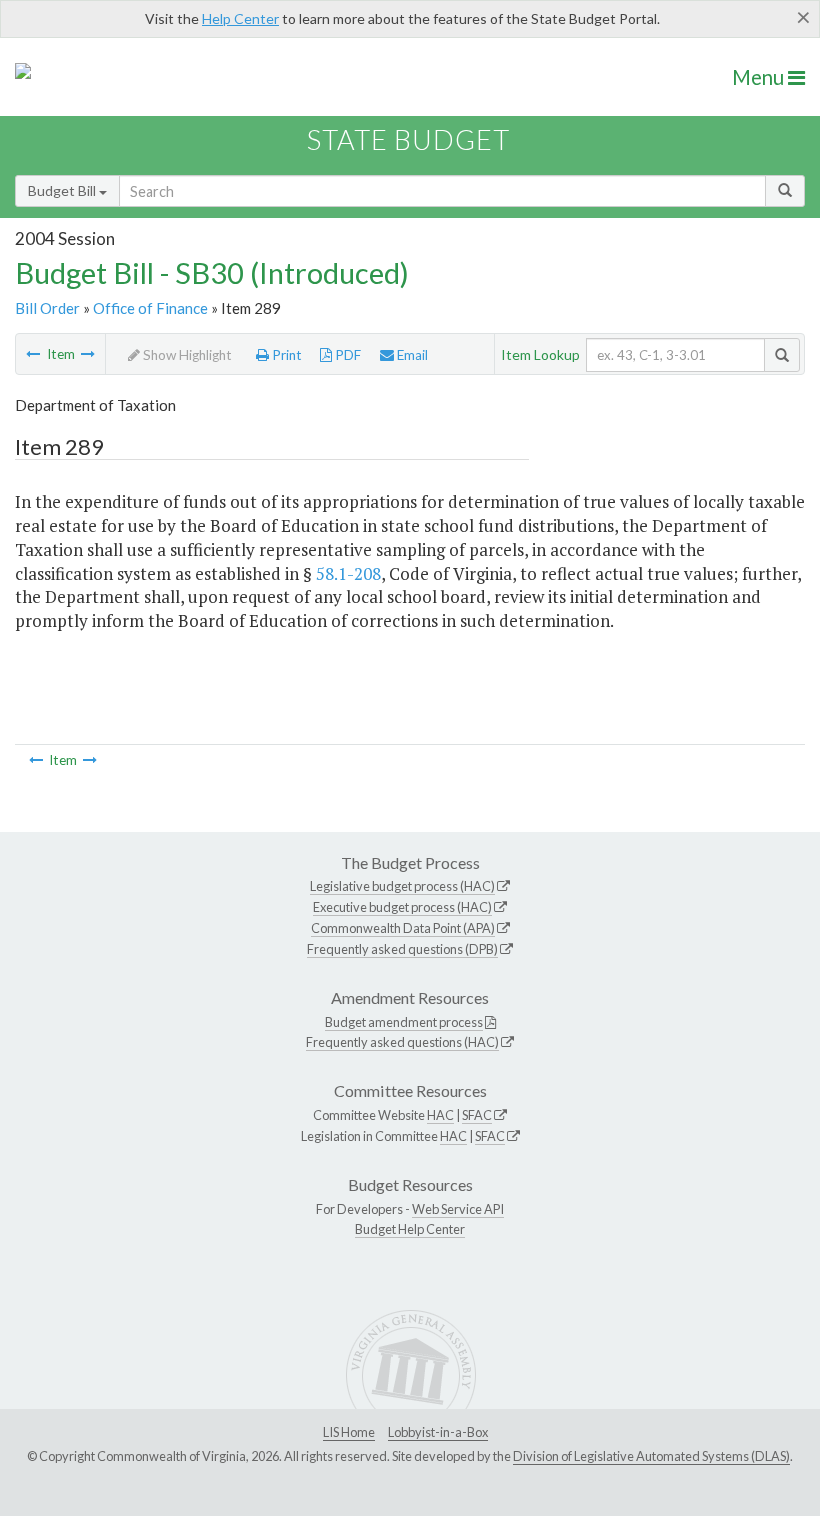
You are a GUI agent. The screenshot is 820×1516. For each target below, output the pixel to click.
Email (411, 355)
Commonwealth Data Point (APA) (403, 928)
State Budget (408, 139)
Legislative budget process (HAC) (402, 886)
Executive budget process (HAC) (402, 907)
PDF (346, 355)
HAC (440, 1115)
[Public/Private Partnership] (33, 354)
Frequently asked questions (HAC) (402, 1042)
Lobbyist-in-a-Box (438, 1432)
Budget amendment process (404, 1022)
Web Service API (458, 1209)
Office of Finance (150, 308)
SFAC (477, 1115)
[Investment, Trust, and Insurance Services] (88, 354)
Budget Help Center (410, 1229)
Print (285, 355)
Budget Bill (63, 190)
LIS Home (349, 1432)
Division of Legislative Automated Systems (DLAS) (651, 1456)
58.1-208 (348, 573)
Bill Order (47, 308)
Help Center (240, 18)
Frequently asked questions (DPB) (402, 949)
